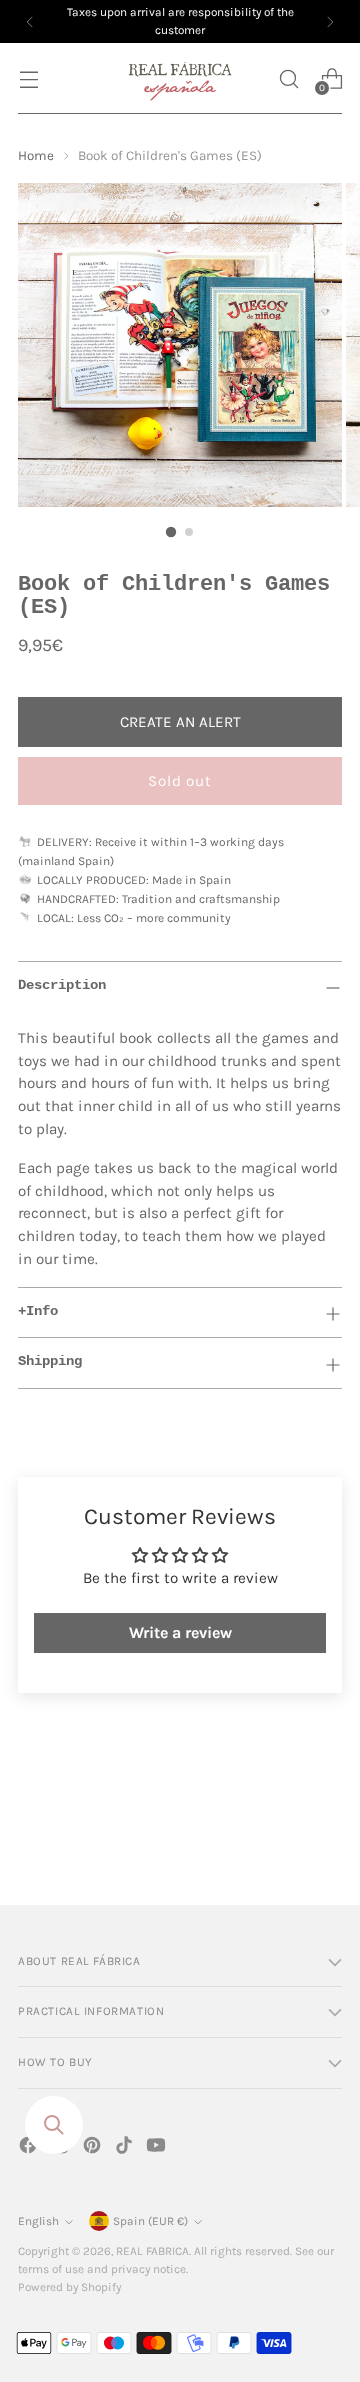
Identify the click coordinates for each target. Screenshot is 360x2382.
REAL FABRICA (152, 2251)
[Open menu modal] (28, 78)
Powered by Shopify (69, 2287)
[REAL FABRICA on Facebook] (30, 2148)
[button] (288, 78)
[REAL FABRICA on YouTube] (158, 2148)
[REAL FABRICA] (180, 78)
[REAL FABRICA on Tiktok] (126, 2148)
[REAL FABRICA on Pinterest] (94, 2148)
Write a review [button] (180, 1632)
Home (36, 155)
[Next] (330, 21)
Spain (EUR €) (150, 2221)
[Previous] (30, 21)
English (38, 2221)
